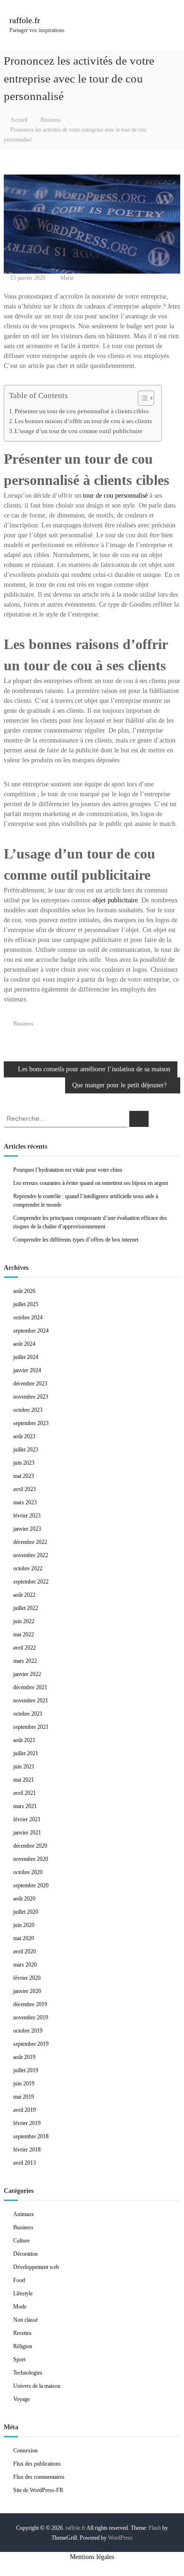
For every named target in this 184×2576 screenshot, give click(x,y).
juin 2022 (24, 1621)
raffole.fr (25, 20)
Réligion (23, 2346)
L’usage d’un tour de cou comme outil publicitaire (79, 431)
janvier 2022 (27, 1674)
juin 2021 (24, 1767)
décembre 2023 (30, 1384)
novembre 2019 (31, 2017)
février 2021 (27, 1819)
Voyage (21, 2399)
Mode (20, 2307)
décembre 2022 (30, 1542)
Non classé (25, 2320)
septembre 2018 (31, 2136)
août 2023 (24, 1436)
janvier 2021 (27, 1833)
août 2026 (24, 1291)
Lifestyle (23, 2293)
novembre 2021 (31, 1701)
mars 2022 (25, 1661)
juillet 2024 (26, 1357)
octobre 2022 (28, 1568)
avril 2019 (25, 2110)
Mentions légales (92, 2557)
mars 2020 (25, 1965)
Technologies (28, 2373)
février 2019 (27, 2123)
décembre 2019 (30, 2004)
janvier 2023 (27, 1529)
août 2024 (24, 1344)
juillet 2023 (26, 1450)
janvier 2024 (27, 1370)
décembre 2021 (30, 1687)
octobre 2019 (28, 2031)
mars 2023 (25, 1502)
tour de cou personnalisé (115, 496)
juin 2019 (24, 2084)
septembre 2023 (31, 1423)
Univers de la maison (37, 2386)
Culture (21, 2241)
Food (19, 2280)
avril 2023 (25, 1489)
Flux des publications (37, 2464)
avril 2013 (25, 2163)
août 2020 (24, 1899)
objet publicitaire (115, 900)
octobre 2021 (28, 1714)
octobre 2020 (28, 1872)
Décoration (25, 2254)
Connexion (25, 2451)
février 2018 (27, 2150)
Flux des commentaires (39, 2477)
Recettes (22, 2333)
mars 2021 (25, 1806)
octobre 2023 (28, 1410)
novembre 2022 (31, 1555)
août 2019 (24, 2057)
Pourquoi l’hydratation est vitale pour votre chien (68, 1170)
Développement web (36, 2267)
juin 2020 (24, 1925)
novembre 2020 (31, 1859)
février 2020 (27, 1978)
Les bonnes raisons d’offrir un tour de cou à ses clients (83, 421)
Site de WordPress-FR (38, 2490)
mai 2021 (24, 1780)
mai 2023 (24, 1476)
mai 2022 (24, 1634)
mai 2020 (24, 1938)
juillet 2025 (26, 1304)
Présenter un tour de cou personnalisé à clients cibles (82, 411)
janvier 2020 (27, 1991)
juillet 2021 (26, 1753)
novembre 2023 (31, 1397)
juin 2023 (24, 1463)
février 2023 (27, 1516)
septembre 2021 (31, 1727)
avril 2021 (25, 1793)
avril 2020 (25, 1951)
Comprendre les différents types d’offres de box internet (76, 1240)
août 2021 (24, 1740)
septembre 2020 (31, 1885)
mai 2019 (24, 2097)
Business (51, 120)
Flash (155, 2528)
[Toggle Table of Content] (141, 398)
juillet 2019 (26, 2070)
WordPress (120, 2538)
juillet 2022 (26, 1608)
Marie (67, 278)
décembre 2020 (30, 1846)
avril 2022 (25, 1648)
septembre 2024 (31, 1331)
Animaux (24, 2214)
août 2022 (24, 1595)
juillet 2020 (26, 1912)
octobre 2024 (28, 1317)
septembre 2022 (31, 1582)
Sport (19, 2359)
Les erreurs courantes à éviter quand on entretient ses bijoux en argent (91, 1183)
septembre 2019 (31, 2044)
